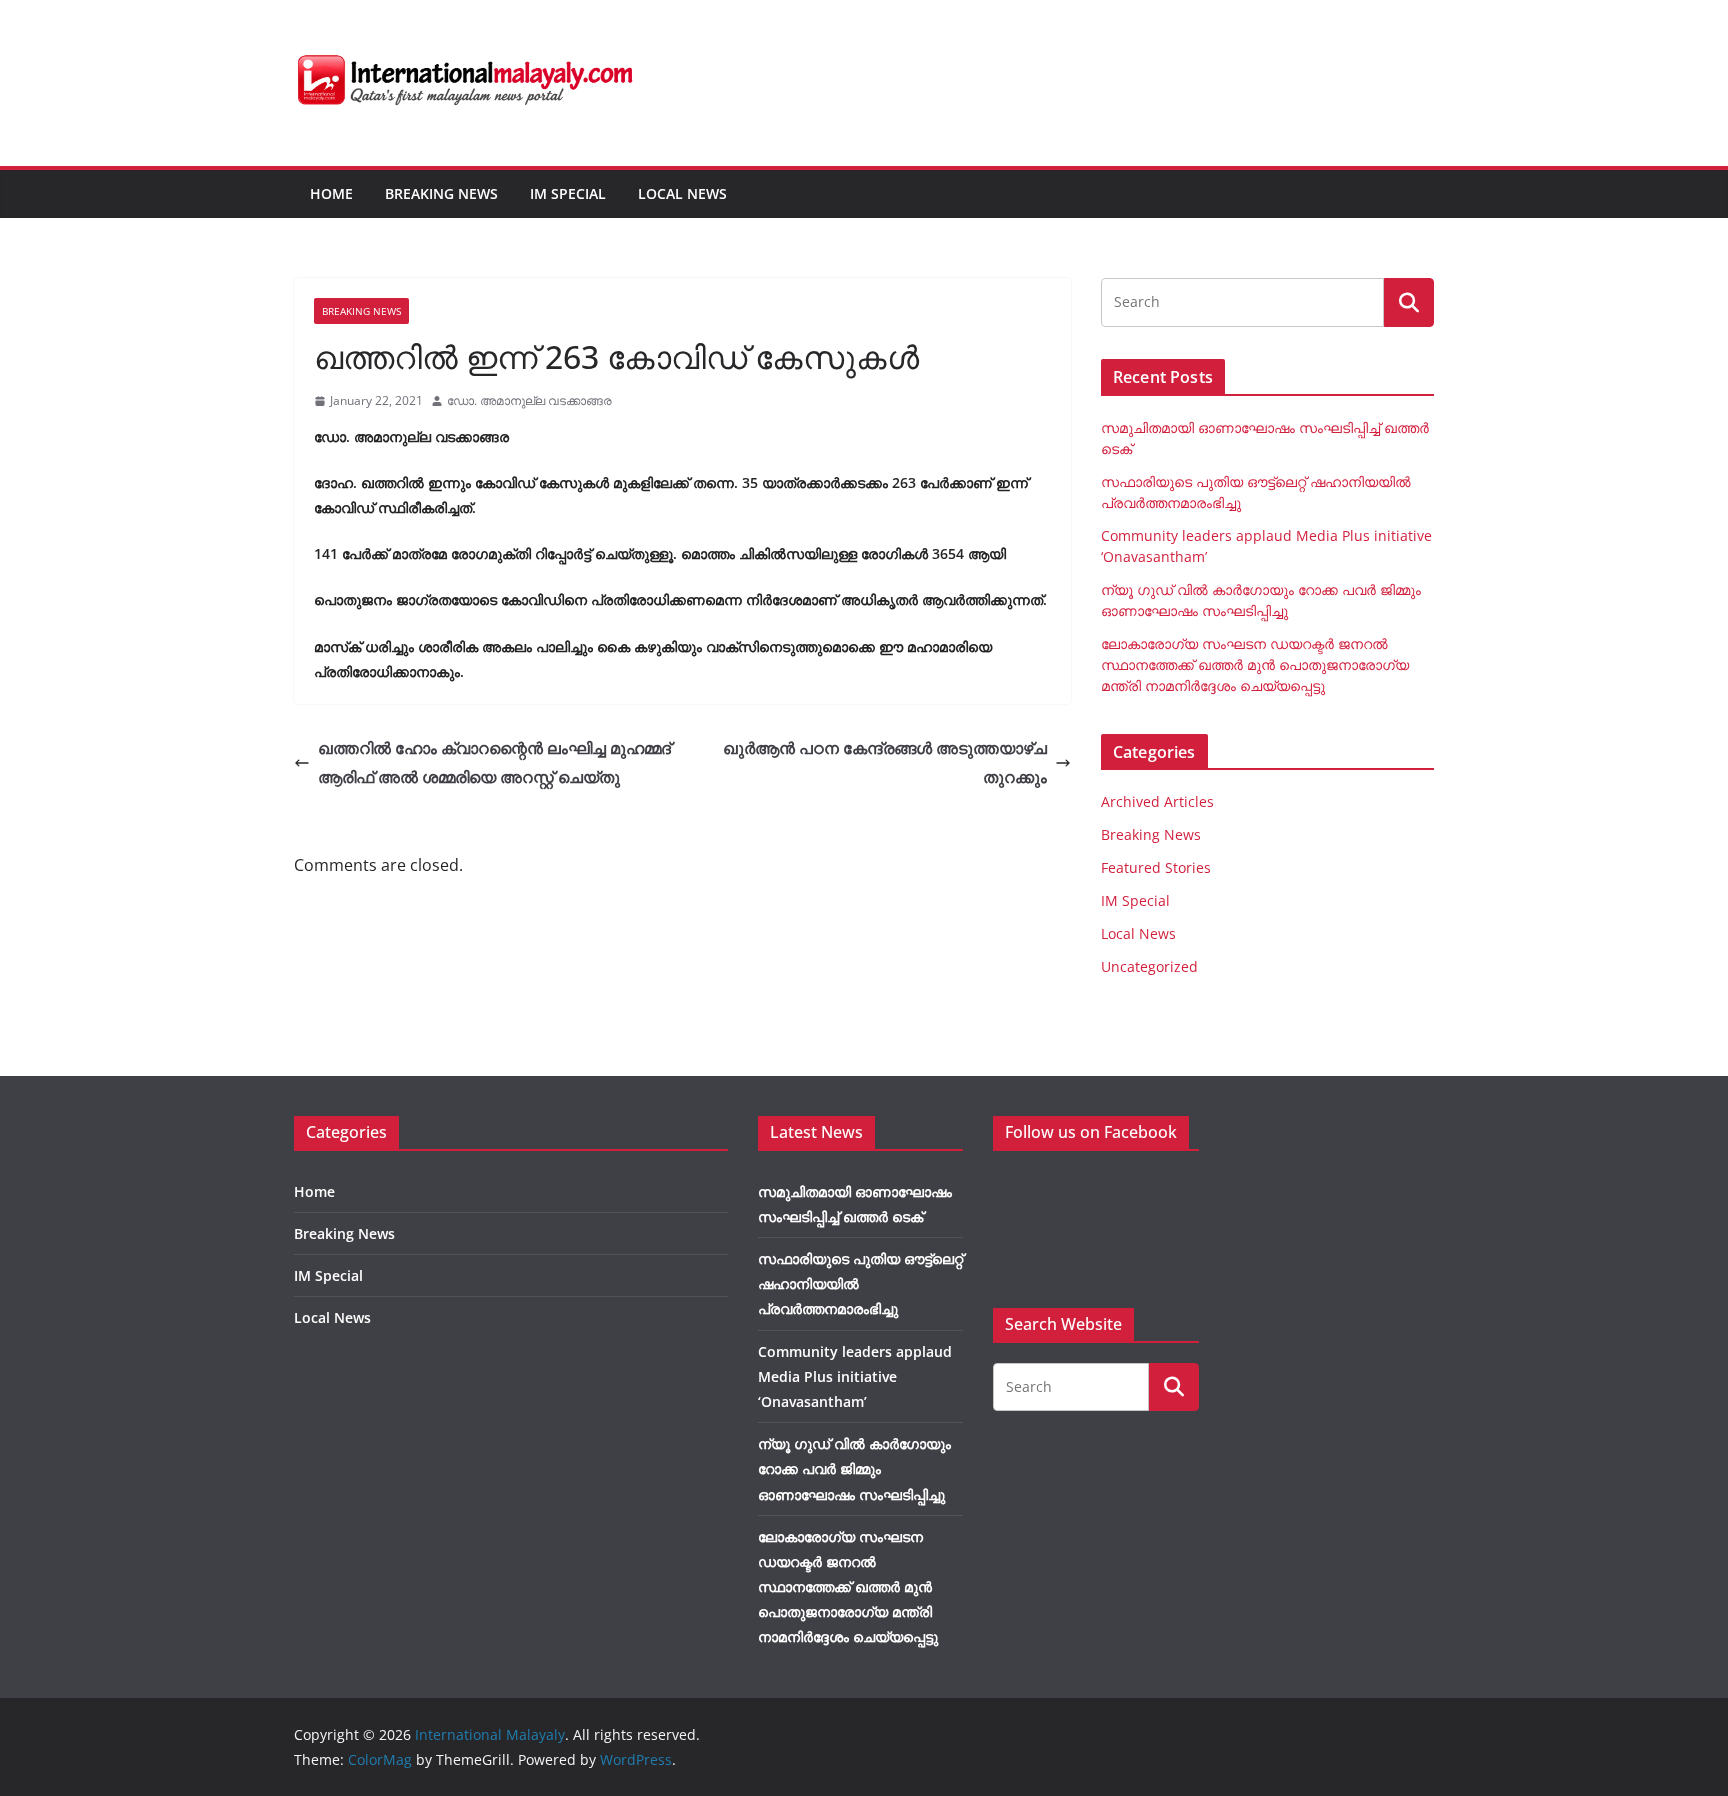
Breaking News (441, 193)
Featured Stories (1156, 867)
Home (331, 193)
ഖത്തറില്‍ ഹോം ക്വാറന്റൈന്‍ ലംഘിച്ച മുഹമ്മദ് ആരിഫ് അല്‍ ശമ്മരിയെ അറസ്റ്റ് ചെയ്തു (494, 762)
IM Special (568, 193)
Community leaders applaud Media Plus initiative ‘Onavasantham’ (855, 1376)
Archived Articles (1157, 801)
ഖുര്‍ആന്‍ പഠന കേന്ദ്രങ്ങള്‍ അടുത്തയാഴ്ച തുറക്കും (885, 762)
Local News (682, 193)
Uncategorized (1149, 966)
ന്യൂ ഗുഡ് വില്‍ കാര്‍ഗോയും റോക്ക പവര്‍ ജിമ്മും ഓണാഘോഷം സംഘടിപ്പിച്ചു (854, 1468)
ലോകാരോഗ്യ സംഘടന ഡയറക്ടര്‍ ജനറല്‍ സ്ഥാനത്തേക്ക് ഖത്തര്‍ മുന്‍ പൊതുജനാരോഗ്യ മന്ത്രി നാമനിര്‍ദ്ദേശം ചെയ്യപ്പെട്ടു (1255, 664)
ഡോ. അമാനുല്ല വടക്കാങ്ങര (529, 400)
